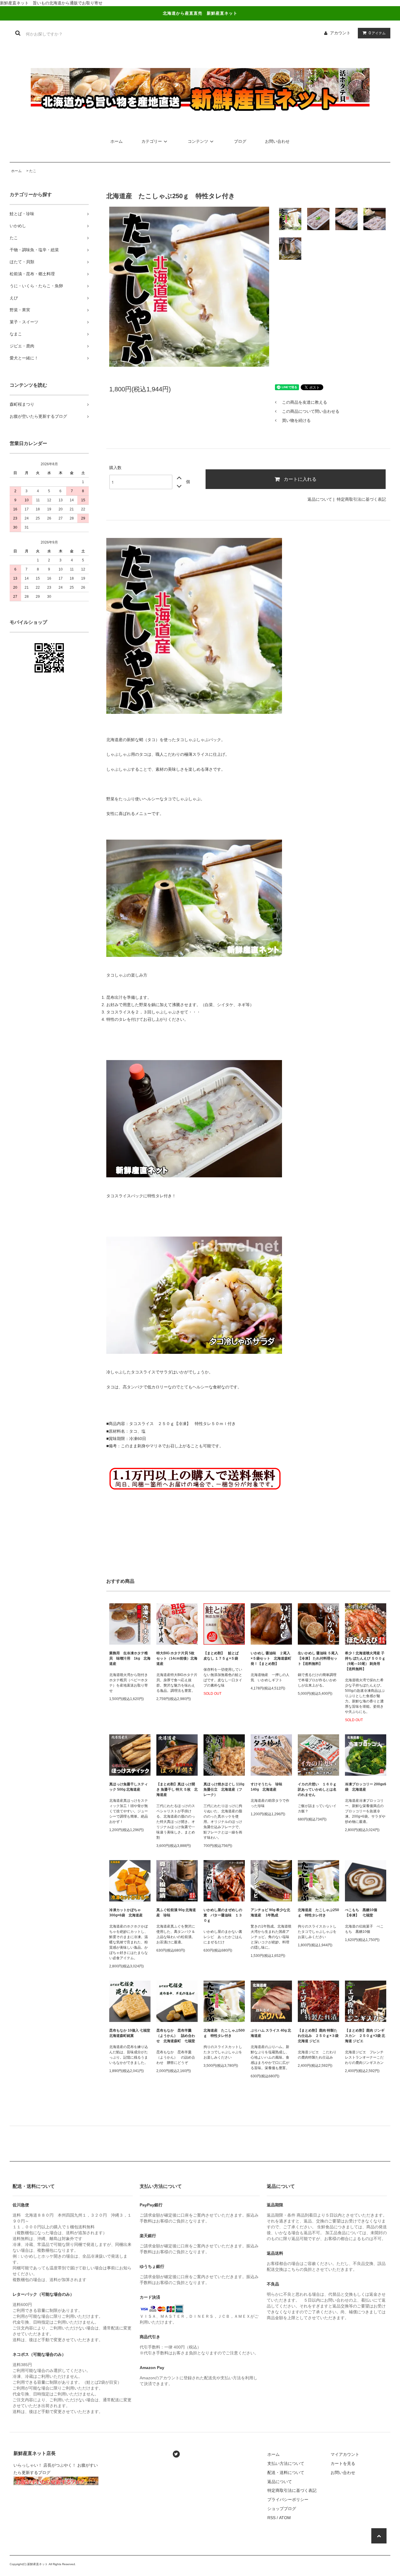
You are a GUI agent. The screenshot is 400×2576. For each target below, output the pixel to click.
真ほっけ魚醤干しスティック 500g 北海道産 (129, 1787)
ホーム (117, 141)
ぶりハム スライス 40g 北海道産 (271, 2033)
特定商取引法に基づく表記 (361, 499)
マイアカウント (345, 2454)
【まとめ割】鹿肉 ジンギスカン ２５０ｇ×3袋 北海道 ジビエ (365, 2036)
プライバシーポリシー (288, 2499)
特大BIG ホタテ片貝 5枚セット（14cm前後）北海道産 (177, 1658)
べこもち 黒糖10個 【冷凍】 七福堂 (363, 1913)
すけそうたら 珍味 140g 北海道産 (268, 1787)
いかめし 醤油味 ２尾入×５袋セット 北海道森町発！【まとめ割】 (271, 1658)
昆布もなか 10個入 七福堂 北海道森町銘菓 (130, 2033)
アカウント (340, 33)
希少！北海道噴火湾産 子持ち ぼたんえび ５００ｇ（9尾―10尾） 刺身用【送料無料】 (365, 1661)
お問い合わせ (277, 141)
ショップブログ (282, 2509)
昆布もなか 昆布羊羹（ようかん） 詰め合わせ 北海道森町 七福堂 (177, 2036)
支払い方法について (286, 2463)
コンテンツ (198, 141)
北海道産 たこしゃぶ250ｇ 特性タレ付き (318, 1913)
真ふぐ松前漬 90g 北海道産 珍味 (176, 1913)
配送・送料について (286, 2473)
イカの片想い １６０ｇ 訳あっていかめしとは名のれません (317, 1789)
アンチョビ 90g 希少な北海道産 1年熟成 (270, 1913)
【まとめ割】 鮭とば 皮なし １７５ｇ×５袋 (223, 1656)
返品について (320, 499)
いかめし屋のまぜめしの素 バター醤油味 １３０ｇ (223, 1915)
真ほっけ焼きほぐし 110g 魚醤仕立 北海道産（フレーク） (224, 1789)
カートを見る (343, 2463)
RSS (271, 2518)
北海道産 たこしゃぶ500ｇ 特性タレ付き (224, 2033)
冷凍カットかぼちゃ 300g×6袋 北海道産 (126, 1913)
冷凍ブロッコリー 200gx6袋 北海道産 (366, 1787)
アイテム (377, 33)
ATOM (285, 2518)
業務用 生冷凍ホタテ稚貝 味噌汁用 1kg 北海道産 (130, 1658)
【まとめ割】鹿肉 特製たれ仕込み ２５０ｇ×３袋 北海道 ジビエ (318, 2036)
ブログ (240, 141)
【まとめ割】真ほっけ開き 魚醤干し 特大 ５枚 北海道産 (177, 1789)
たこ (33, 171)
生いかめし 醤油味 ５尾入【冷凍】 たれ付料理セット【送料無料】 (318, 1658)
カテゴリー (152, 141)
